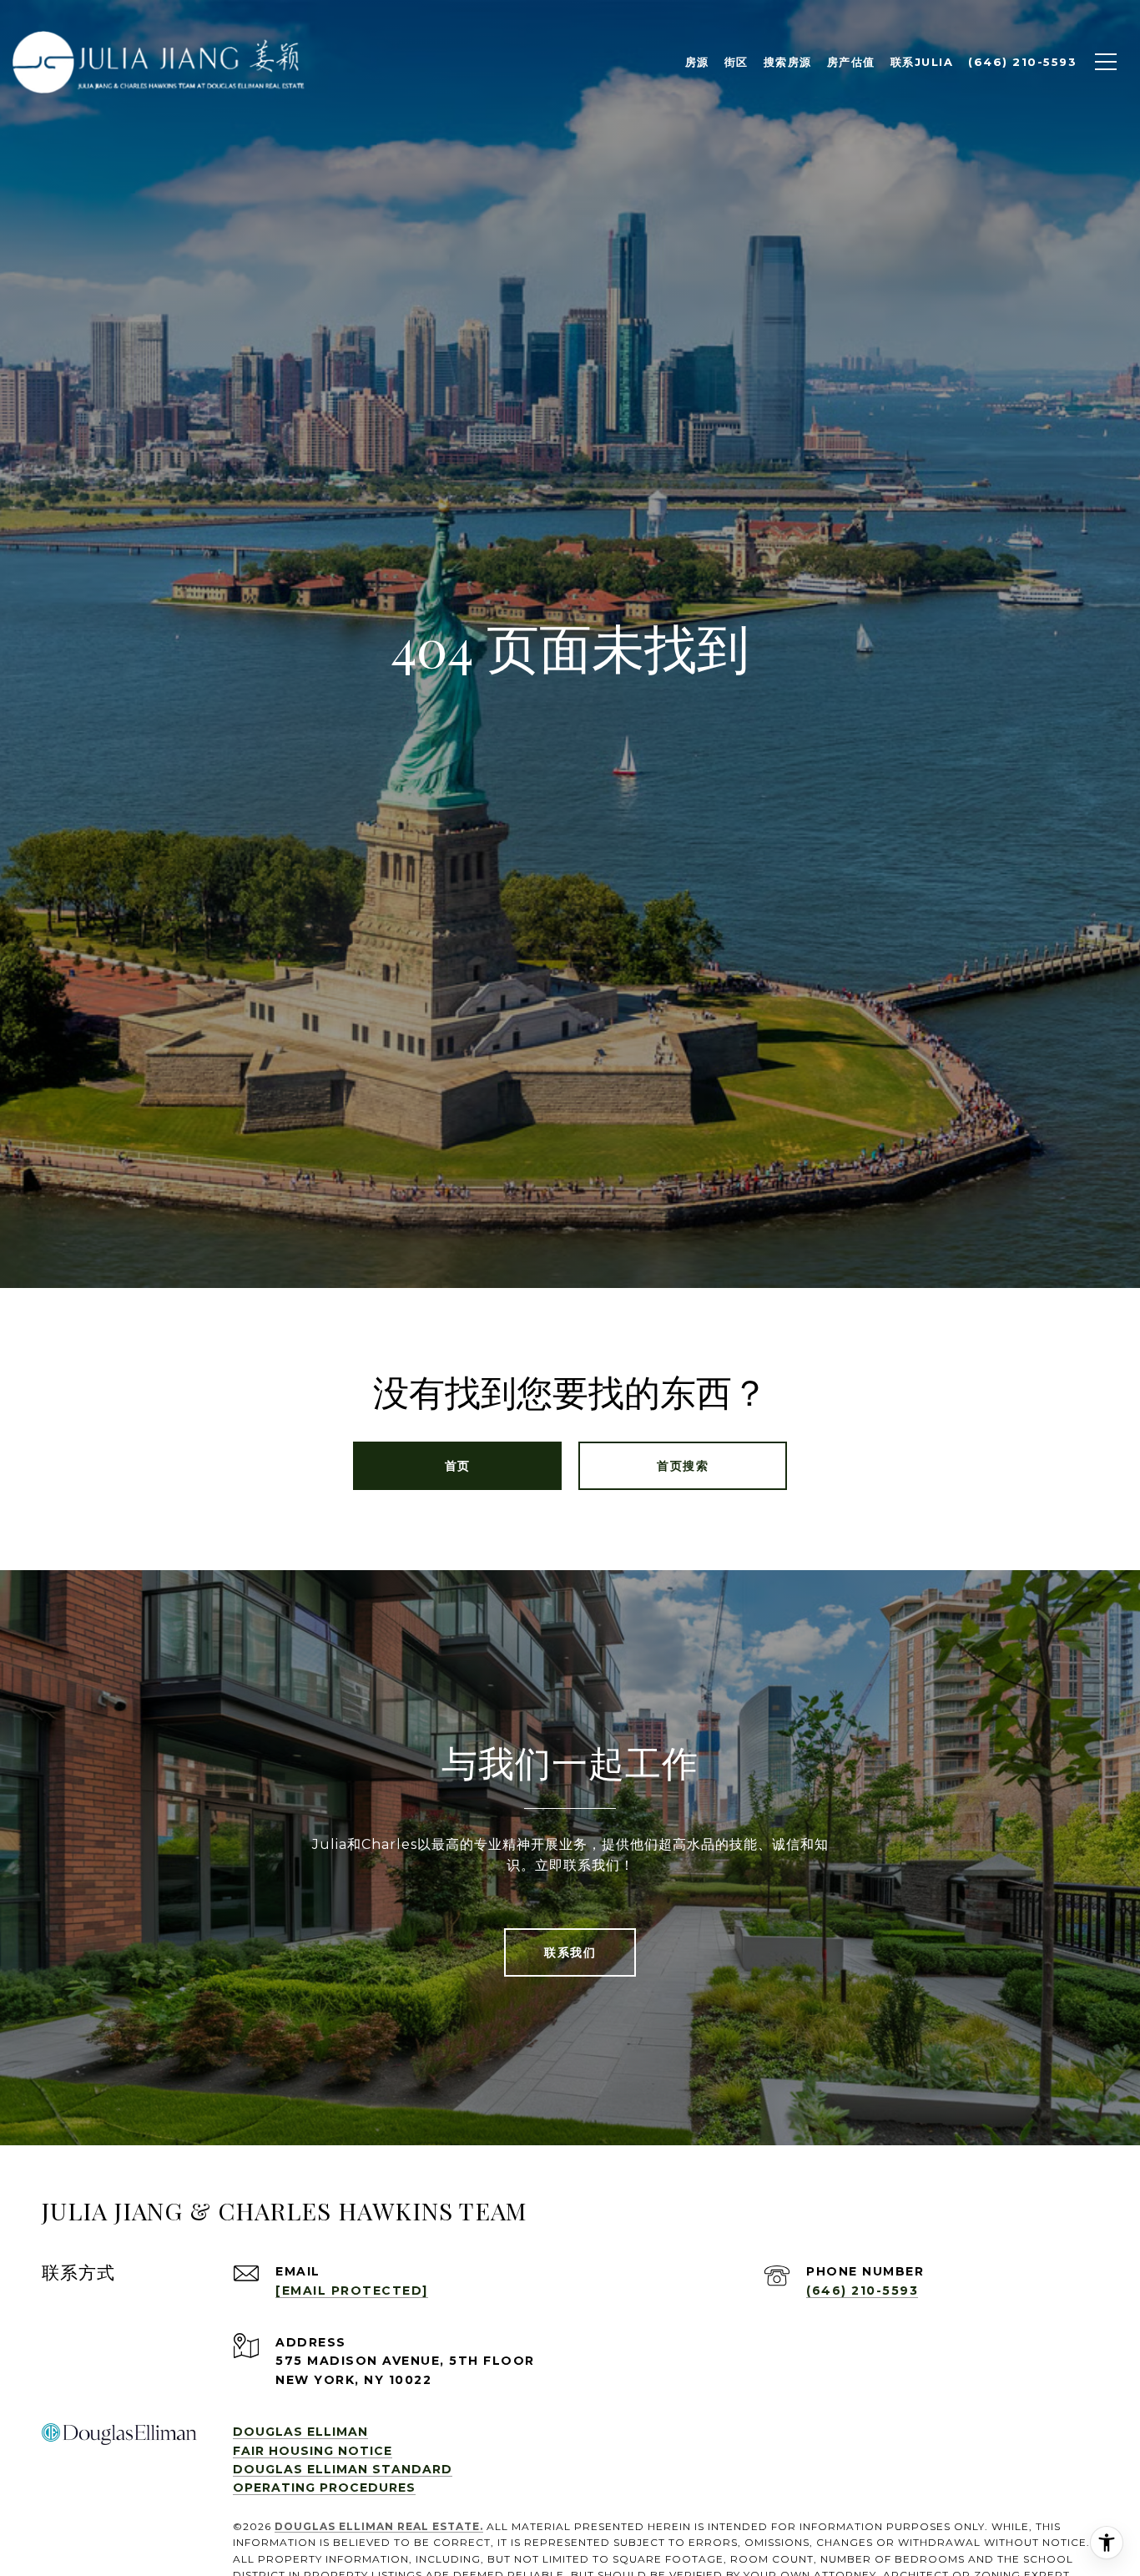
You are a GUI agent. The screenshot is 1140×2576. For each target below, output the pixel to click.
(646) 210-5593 (862, 2291)
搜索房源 (788, 62)
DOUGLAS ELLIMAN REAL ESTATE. (379, 2526)
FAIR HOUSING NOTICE (313, 2451)
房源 (697, 62)
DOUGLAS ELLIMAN (300, 2432)
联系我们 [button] (570, 1952)
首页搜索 (683, 1466)
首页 (458, 1466)
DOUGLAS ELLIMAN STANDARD (343, 2469)
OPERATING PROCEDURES (324, 2488)
